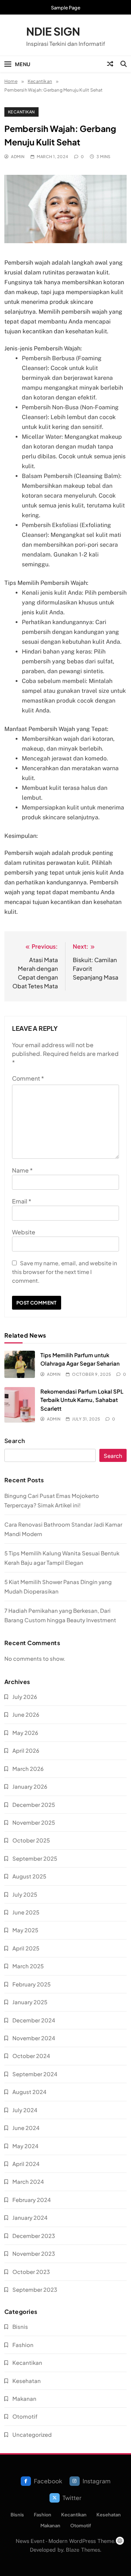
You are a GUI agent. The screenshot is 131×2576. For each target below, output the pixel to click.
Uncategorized (32, 2434)
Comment (28, 1078)
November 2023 (34, 2253)
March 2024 (28, 2181)
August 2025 (29, 1876)
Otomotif (25, 2416)
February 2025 (31, 1984)
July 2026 (25, 1697)
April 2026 (26, 1750)
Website (24, 1232)
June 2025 (26, 1912)
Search (15, 1441)
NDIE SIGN (53, 31)
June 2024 (26, 2128)
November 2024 (34, 2038)
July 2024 (25, 2110)
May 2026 (25, 1733)
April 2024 (26, 2164)
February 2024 (32, 2200)
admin (18, 156)
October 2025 (31, 1840)
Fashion (23, 2345)
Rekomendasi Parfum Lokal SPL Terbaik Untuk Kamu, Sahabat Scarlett (82, 1400)
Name (22, 1170)
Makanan (24, 2398)
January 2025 (30, 2002)
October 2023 (31, 2272)
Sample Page (66, 8)
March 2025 (28, 1966)
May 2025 (25, 1930)
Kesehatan (27, 2381)
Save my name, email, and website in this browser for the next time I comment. (65, 1272)
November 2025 (34, 1822)
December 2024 (34, 2020)
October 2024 (31, 2056)
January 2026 (30, 1786)
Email (22, 1201)
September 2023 (35, 2289)
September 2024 (35, 2074)
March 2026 (28, 1769)
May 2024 (25, 2146)
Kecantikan (21, 112)
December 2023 (34, 2236)
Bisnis (20, 2326)
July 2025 (25, 1894)
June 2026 (26, 1714)
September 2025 (35, 1858)
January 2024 (30, 2217)
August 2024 (29, 2092)
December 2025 (34, 1805)
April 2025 (26, 1948)
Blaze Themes (83, 2550)
